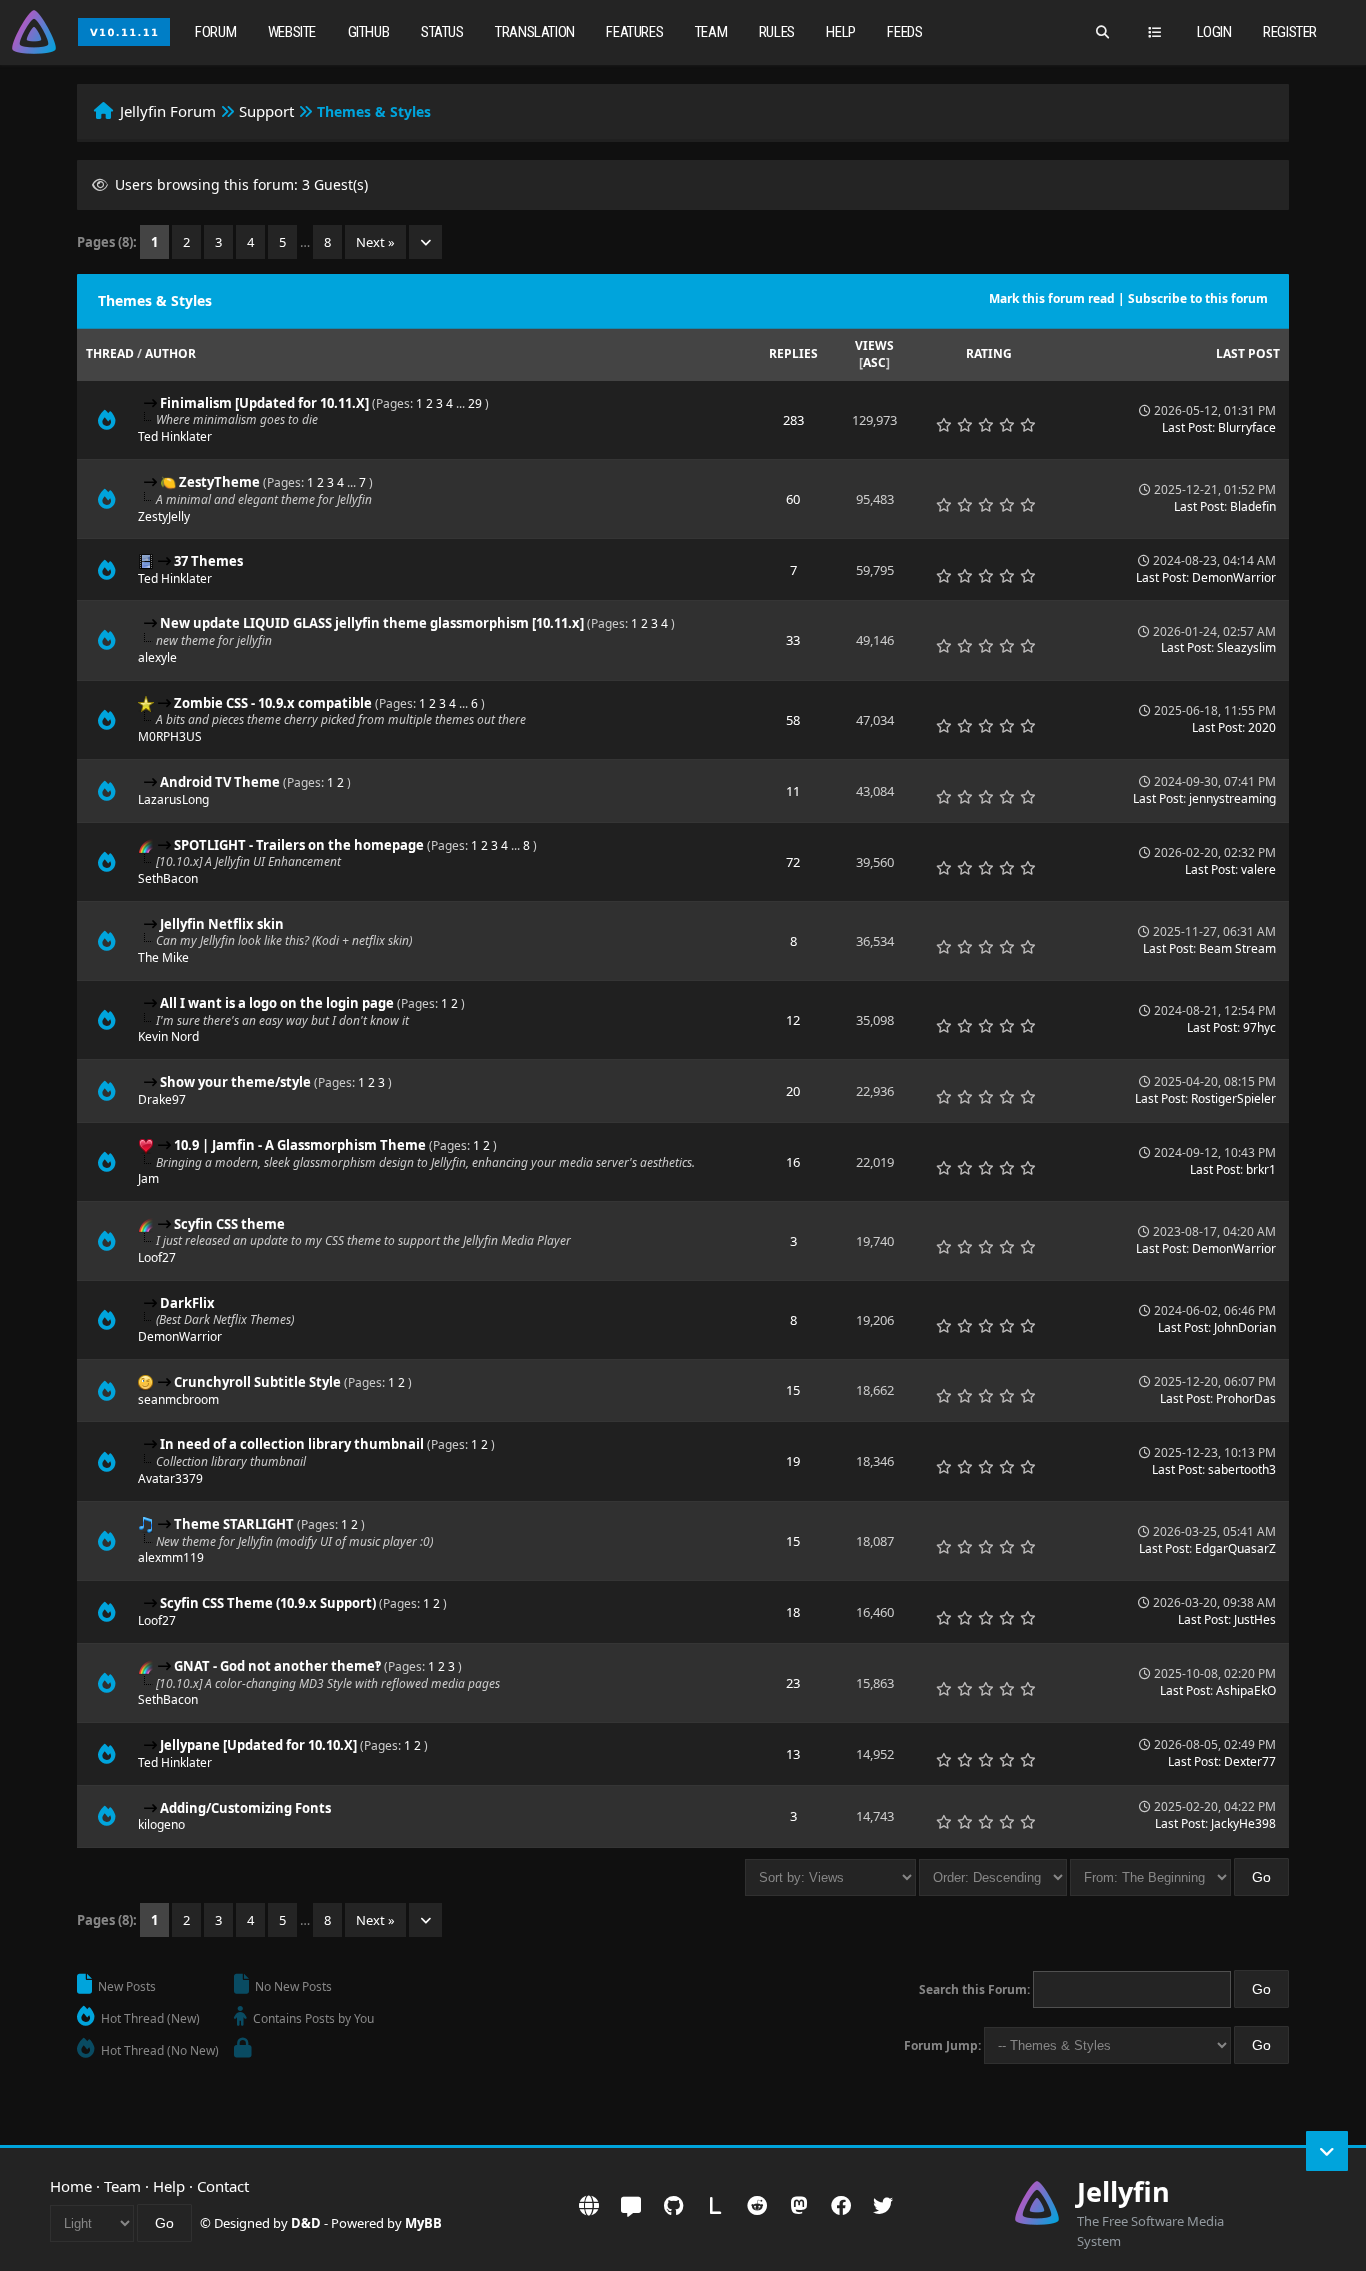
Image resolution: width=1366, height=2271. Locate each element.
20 (793, 1091)
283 (793, 420)
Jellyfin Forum (168, 111)
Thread (110, 353)
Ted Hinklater (175, 436)
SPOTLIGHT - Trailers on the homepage (299, 845)
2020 (1262, 727)
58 (793, 720)
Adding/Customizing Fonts (245, 1808)
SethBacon (168, 878)
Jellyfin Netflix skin (222, 924)
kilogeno (161, 1824)
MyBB (423, 2223)
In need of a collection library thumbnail (292, 1444)
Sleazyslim (1246, 647)
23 (793, 1683)
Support (266, 111)
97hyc (1259, 1027)
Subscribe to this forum (1198, 298)
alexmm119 (171, 1557)
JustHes (1255, 1619)
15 (793, 1390)
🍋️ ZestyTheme (210, 482)
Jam (148, 1178)
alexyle (157, 657)
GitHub (369, 32)
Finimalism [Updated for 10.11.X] (264, 403)
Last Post (1248, 353)
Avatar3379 (170, 1478)
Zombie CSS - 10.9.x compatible (273, 703)
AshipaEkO (1246, 1690)
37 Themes (208, 561)
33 (793, 640)
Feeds (904, 32)
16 (793, 1162)
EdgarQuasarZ (1235, 1548)
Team (711, 32)
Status (442, 32)
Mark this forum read (1052, 298)
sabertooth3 (1242, 1469)
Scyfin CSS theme (229, 1224)
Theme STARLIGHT (234, 1524)
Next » (375, 242)
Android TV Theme (220, 782)
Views (874, 345)
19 (793, 1461)
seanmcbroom (178, 1399)
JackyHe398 (1243, 1823)
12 (793, 1020)
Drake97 (162, 1099)
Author (170, 353)
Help (840, 32)
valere (1258, 869)
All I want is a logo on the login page (277, 1003)
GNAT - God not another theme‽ (277, 1666)
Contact (223, 2186)
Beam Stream (1237, 948)
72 (793, 862)
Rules (777, 32)
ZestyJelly (164, 516)
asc (874, 362)
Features (634, 32)
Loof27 (157, 1257)
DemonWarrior (1234, 577)
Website (292, 32)
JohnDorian (1245, 1327)
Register (1290, 32)
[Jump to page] (425, 242)
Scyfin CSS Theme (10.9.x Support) (268, 1603)
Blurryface (1247, 427)
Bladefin (1253, 506)
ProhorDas (1246, 1398)
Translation (535, 32)
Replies (793, 353)
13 (793, 1754)
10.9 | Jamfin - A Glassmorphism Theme (300, 1145)
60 (793, 499)
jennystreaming (1232, 798)
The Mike (163, 957)
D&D (306, 2223)
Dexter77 (1250, 1761)
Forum (215, 32)
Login (1214, 32)
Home (71, 2186)
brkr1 (1261, 1169)
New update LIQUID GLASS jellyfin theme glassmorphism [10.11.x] (372, 623)
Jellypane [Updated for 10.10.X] (258, 1745)
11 (793, 791)
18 (793, 1612)
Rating (989, 353)
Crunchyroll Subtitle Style (257, 1382)
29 (475, 403)
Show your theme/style (235, 1082)
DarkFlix (187, 1303)
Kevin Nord (168, 1036)
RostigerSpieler (1233, 1098)
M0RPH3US (170, 736)
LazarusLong (173, 799)
